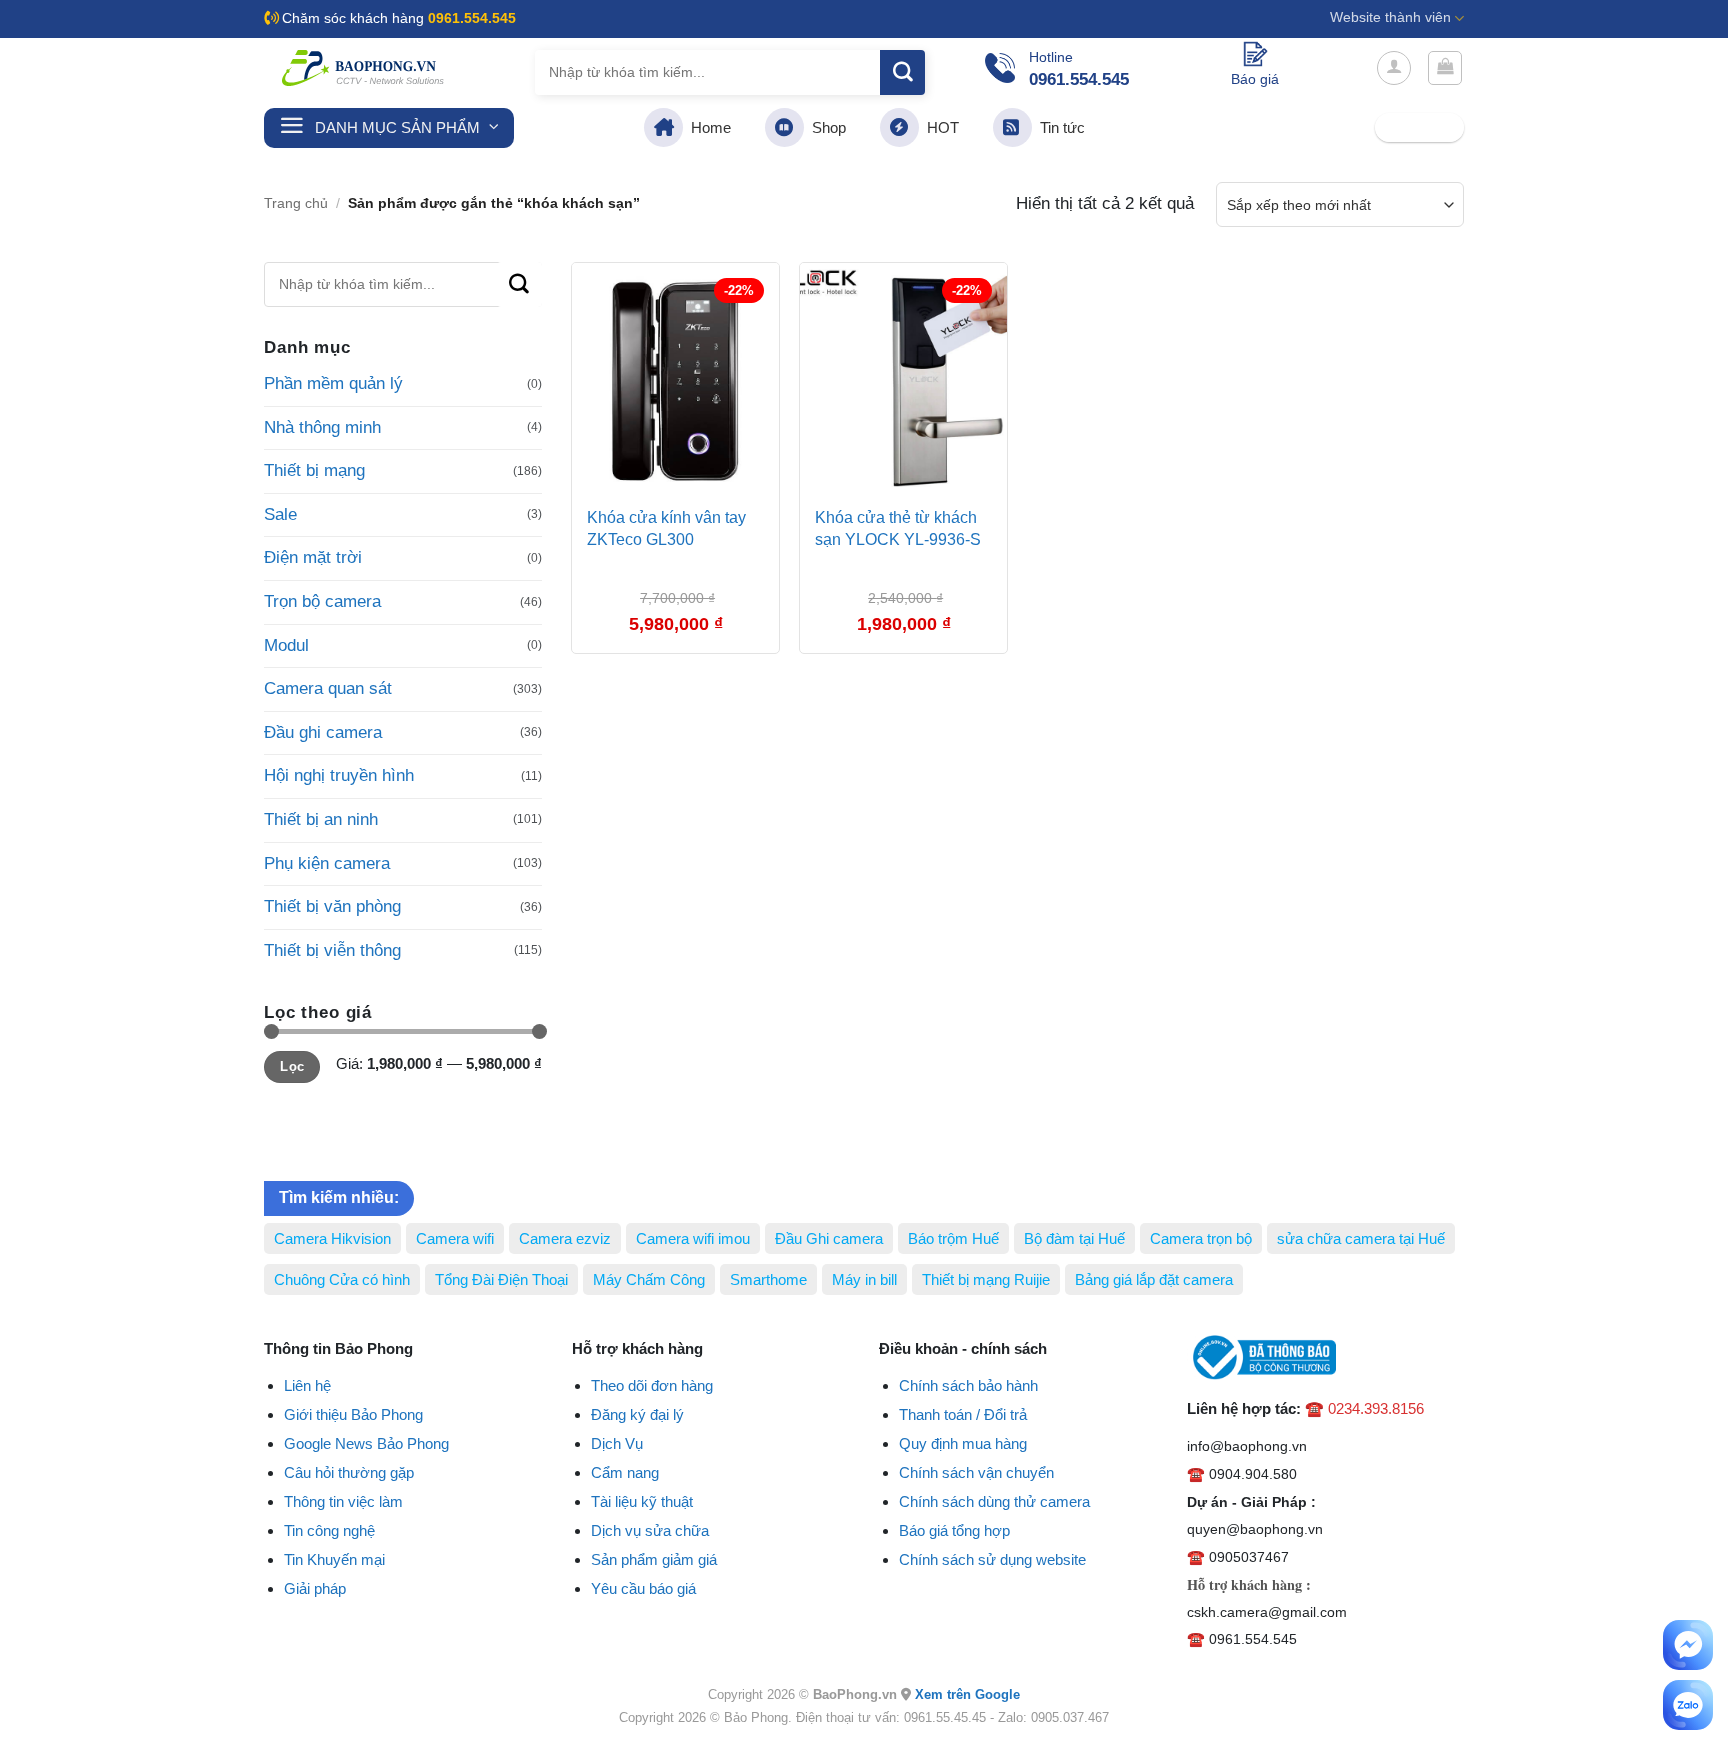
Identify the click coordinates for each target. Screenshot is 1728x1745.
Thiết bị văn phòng (332, 906)
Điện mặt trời (313, 557)
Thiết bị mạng (314, 470)
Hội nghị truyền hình (339, 775)
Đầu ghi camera (323, 732)
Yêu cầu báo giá (643, 1588)
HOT (939, 127)
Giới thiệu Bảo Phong (353, 1414)
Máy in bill (864, 1279)
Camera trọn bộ (1201, 1238)
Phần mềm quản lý (333, 383)
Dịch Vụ (617, 1443)
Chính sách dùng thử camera (994, 1501)
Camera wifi (455, 1238)
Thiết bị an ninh (321, 819)
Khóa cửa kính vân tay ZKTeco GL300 (666, 528)
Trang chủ (296, 203)
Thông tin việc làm (343, 1501)
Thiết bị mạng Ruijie (986, 1279)
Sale (280, 514)
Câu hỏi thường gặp (349, 1472)
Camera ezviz (565, 1238)
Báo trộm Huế (953, 1238)
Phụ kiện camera (327, 863)
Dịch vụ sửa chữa (650, 1530)
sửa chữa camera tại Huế (1361, 1238)
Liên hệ (307, 1385)
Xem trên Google (967, 1694)
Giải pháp (315, 1588)
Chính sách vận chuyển (976, 1472)
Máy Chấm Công (649, 1279)
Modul (286, 645)
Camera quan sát (328, 688)
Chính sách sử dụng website (992, 1559)
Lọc (292, 1067)
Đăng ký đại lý (637, 1414)
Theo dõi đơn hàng (652, 1385)
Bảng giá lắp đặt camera (1154, 1279)
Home (707, 127)
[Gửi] (902, 72)
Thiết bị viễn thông (332, 950)
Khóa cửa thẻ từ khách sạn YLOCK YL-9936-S (898, 528)
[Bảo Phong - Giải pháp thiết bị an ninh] (364, 68)
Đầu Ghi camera (829, 1238)
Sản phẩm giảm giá (654, 1559)
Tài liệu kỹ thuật (642, 1501)
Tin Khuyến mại (334, 1559)
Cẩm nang (625, 1472)
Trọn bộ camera (322, 601)
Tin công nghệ (329, 1530)
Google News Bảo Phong (366, 1443)
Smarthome (768, 1279)
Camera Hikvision (332, 1238)
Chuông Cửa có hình (342, 1279)
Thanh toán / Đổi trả (963, 1414)
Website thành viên (1390, 17)
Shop (825, 127)
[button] (1394, 68)
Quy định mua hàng (963, 1443)
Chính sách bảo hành (968, 1385)
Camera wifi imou (693, 1238)
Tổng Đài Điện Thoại (501, 1279)
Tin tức (1058, 127)
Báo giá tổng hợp (954, 1530)
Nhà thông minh (322, 427)
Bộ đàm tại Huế (1074, 1238)
